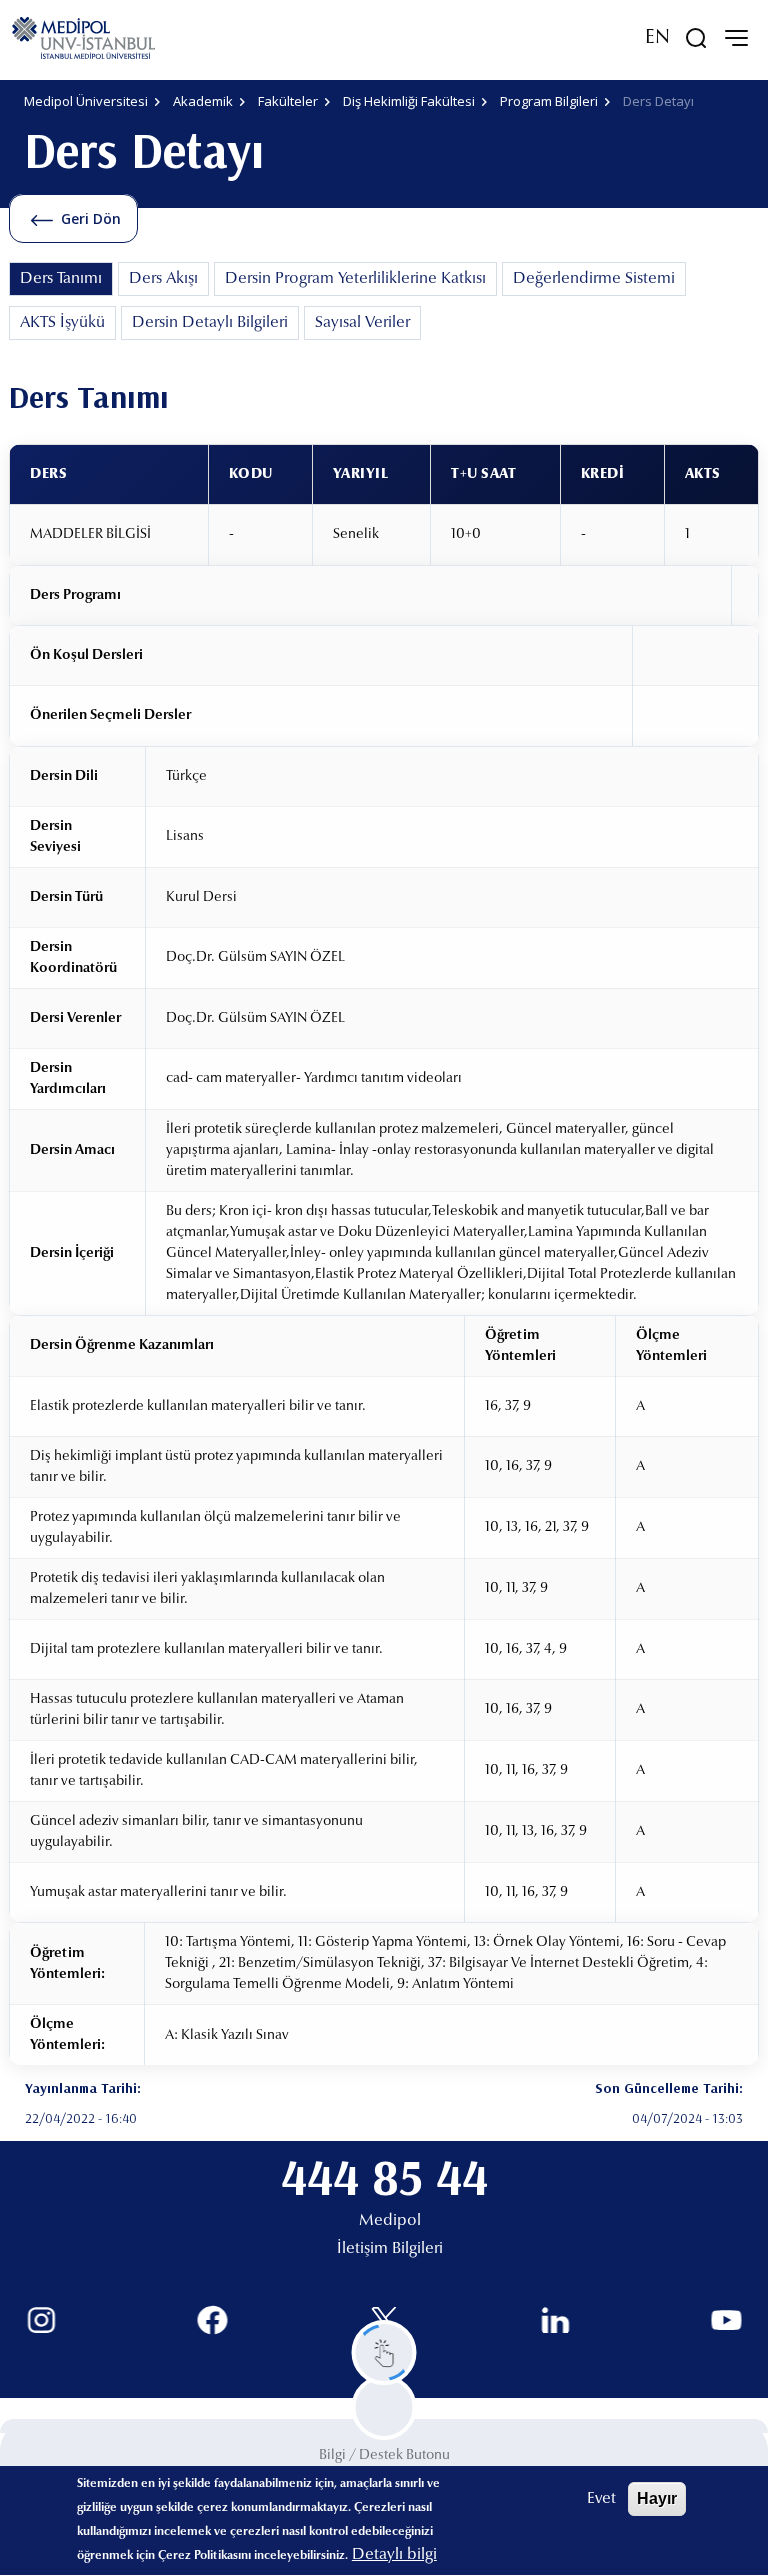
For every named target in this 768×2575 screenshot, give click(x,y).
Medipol (390, 2221)
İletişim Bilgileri (390, 2249)
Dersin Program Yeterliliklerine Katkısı (355, 279)
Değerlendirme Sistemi (594, 279)
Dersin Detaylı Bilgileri (210, 323)
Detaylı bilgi (394, 2555)
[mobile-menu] (736, 38)
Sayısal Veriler (362, 323)
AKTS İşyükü (62, 323)
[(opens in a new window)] (41, 2320)
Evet (601, 2499)
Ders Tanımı (61, 279)
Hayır (657, 2498)
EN (657, 38)
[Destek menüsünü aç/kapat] (384, 2352)
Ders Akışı (163, 279)
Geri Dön (91, 218)
